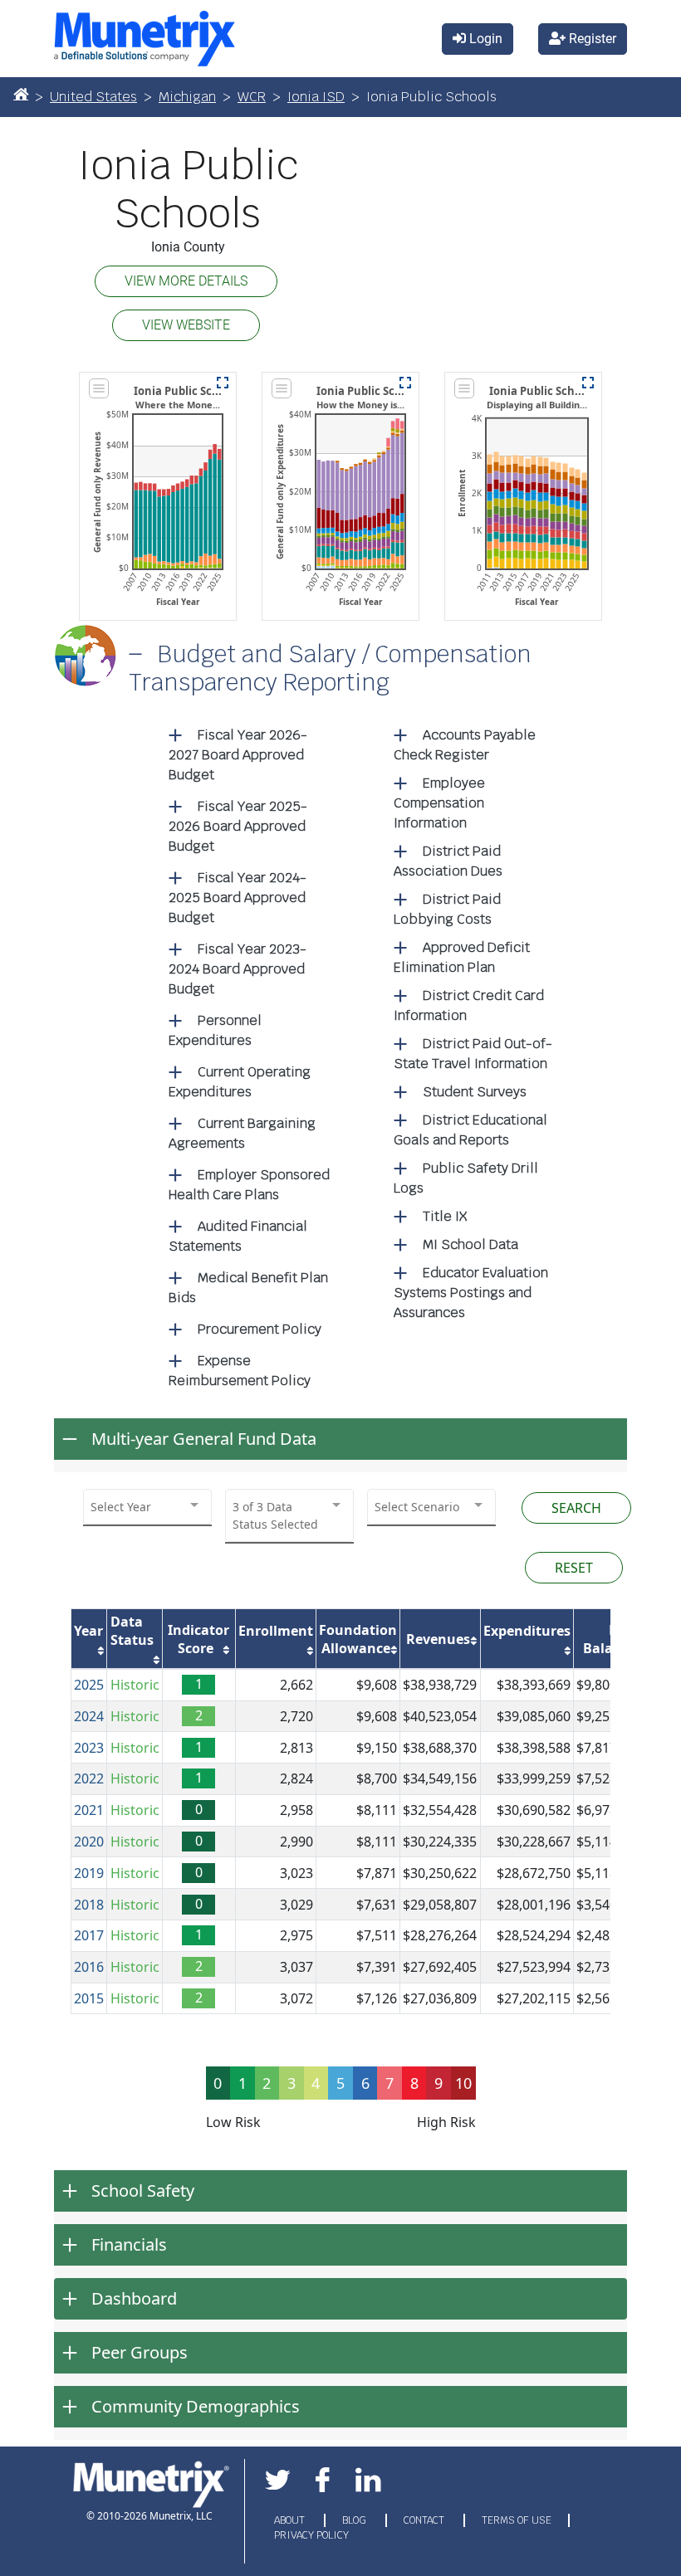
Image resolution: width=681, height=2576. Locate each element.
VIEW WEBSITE (186, 325)
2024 (89, 1716)
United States (93, 97)
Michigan (187, 97)
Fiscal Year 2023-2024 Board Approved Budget (238, 969)
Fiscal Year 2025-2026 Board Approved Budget (238, 826)
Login (484, 39)
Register (591, 39)
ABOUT (291, 2520)
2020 (89, 1842)
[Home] (21, 94)
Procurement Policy (260, 1329)
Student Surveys (475, 1092)
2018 (89, 1905)
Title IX (445, 1216)
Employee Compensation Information (439, 803)
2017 (89, 1935)
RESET (574, 1568)
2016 (89, 1967)
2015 (89, 1998)
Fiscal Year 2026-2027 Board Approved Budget (238, 755)
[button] (223, 383)
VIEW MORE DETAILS (186, 281)
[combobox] (147, 1507)
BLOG (355, 2520)
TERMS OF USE (517, 2520)
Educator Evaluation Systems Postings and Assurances (471, 1293)
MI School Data (470, 1244)
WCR (252, 97)
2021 (89, 1810)
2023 (89, 1748)
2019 (89, 1873)
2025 (89, 1685)
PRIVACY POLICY (311, 2535)
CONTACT (425, 2520)
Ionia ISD (316, 97)
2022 (89, 1778)
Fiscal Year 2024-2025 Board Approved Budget (238, 898)
